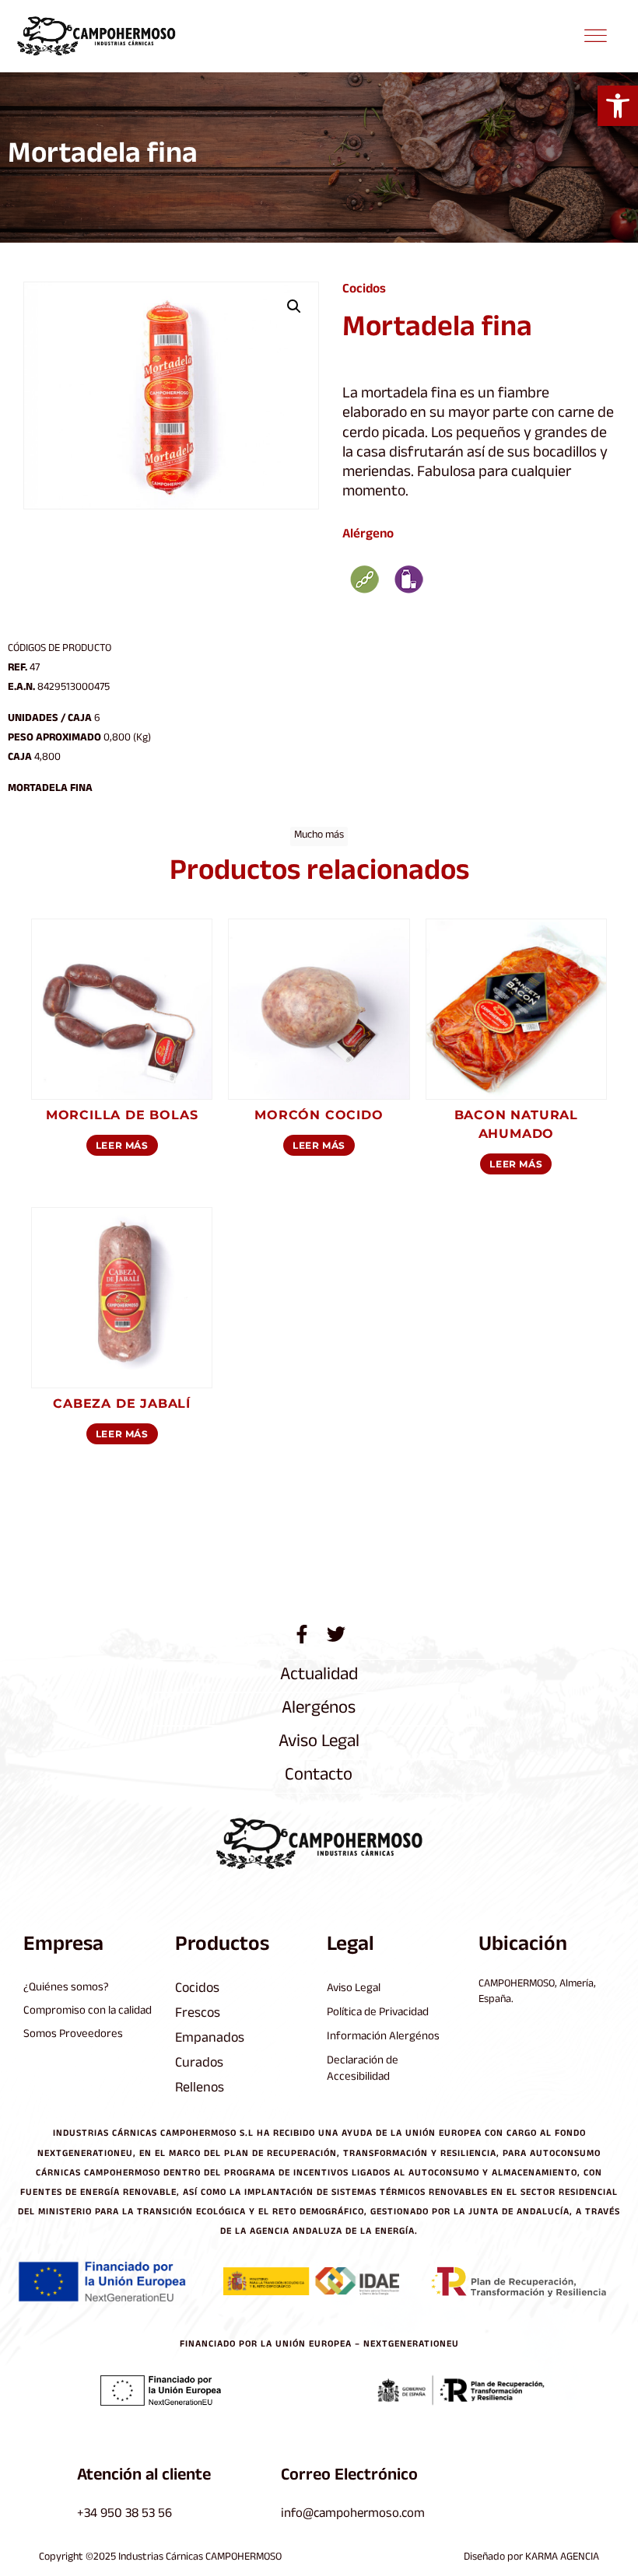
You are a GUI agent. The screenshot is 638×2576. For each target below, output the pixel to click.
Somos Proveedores (73, 2035)
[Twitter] (336, 1634)
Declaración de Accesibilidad (363, 2070)
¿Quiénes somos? (66, 1988)
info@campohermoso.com (353, 2515)
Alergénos (319, 1710)
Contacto (319, 1777)
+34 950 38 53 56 (124, 2515)
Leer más (122, 1145)
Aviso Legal (319, 1743)
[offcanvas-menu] (595, 37)
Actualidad (319, 1676)
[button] (618, 106)
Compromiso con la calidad (88, 2012)
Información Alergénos (383, 2037)
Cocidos (364, 290)
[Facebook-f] (302, 1634)
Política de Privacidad (378, 2013)
